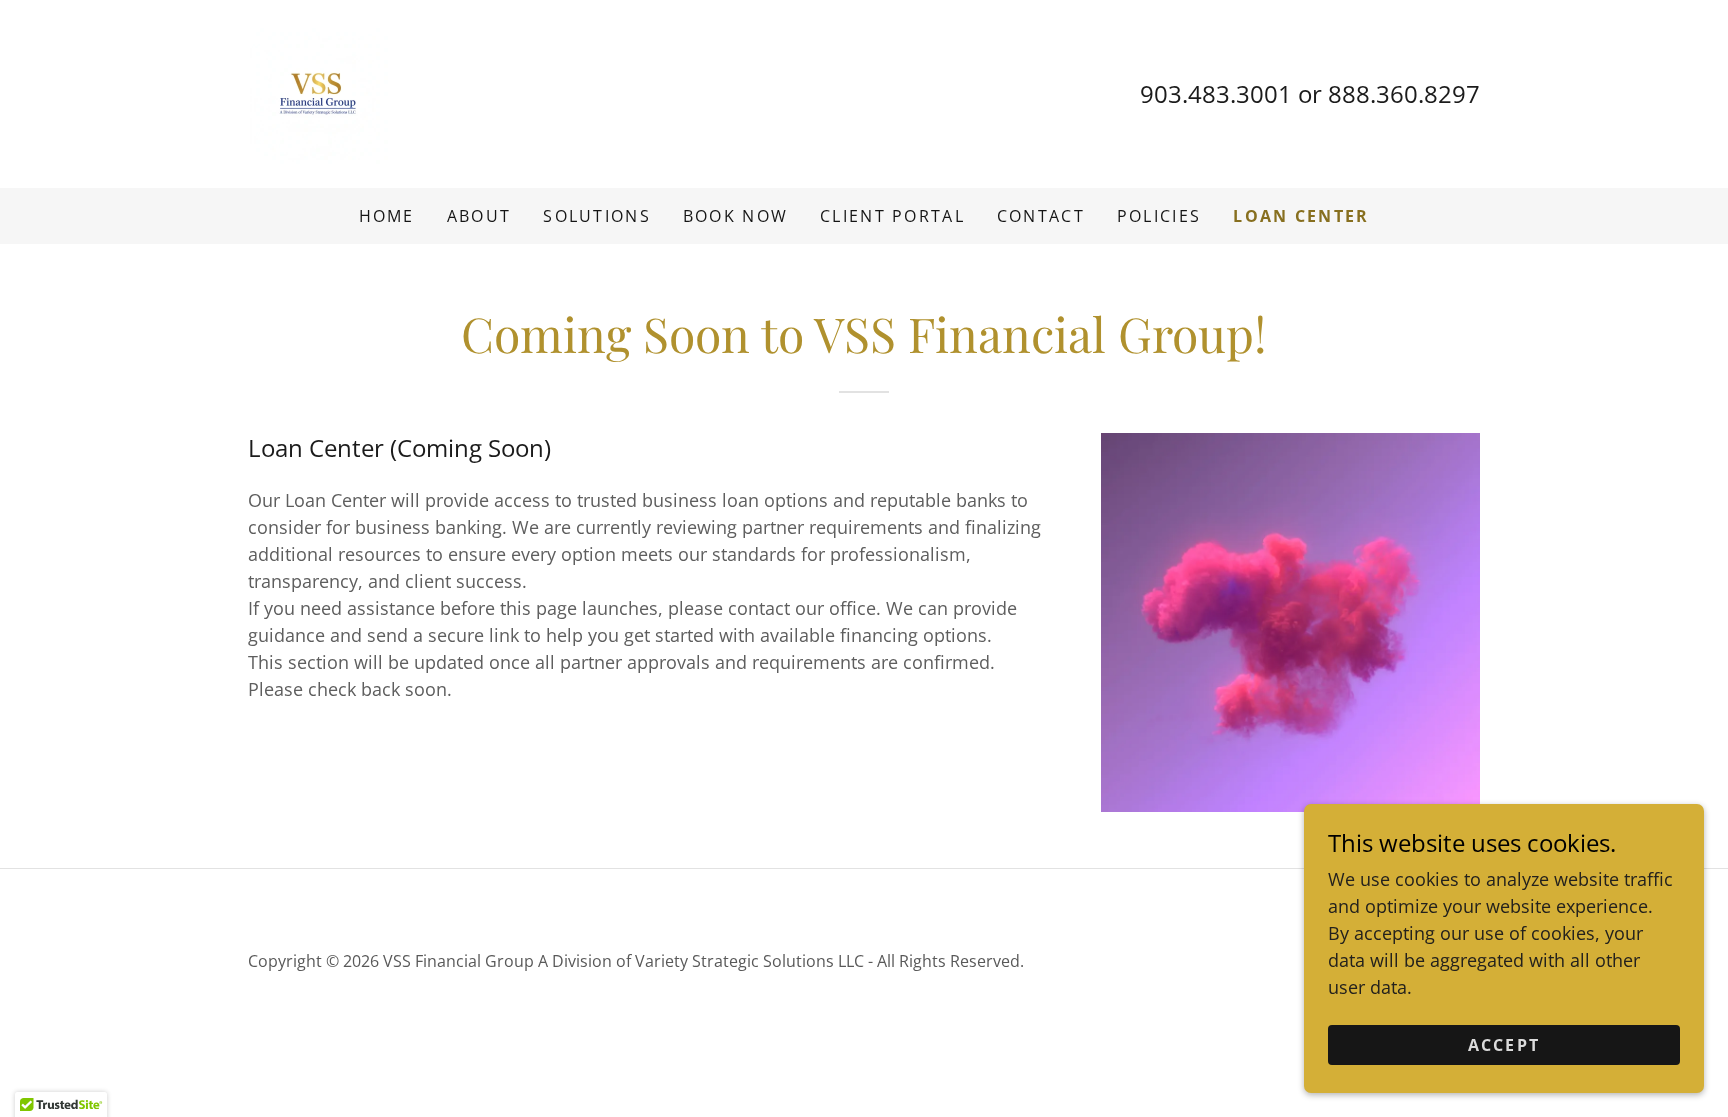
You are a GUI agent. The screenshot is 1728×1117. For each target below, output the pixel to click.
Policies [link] (1159, 216)
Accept (1504, 1045)
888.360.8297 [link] (1404, 93)
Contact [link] (1041, 216)
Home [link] (387, 216)
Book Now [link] (735, 216)
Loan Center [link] (1301, 216)
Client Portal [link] (892, 216)
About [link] (479, 216)
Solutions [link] (597, 216)
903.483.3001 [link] (1216, 93)
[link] (318, 92)
